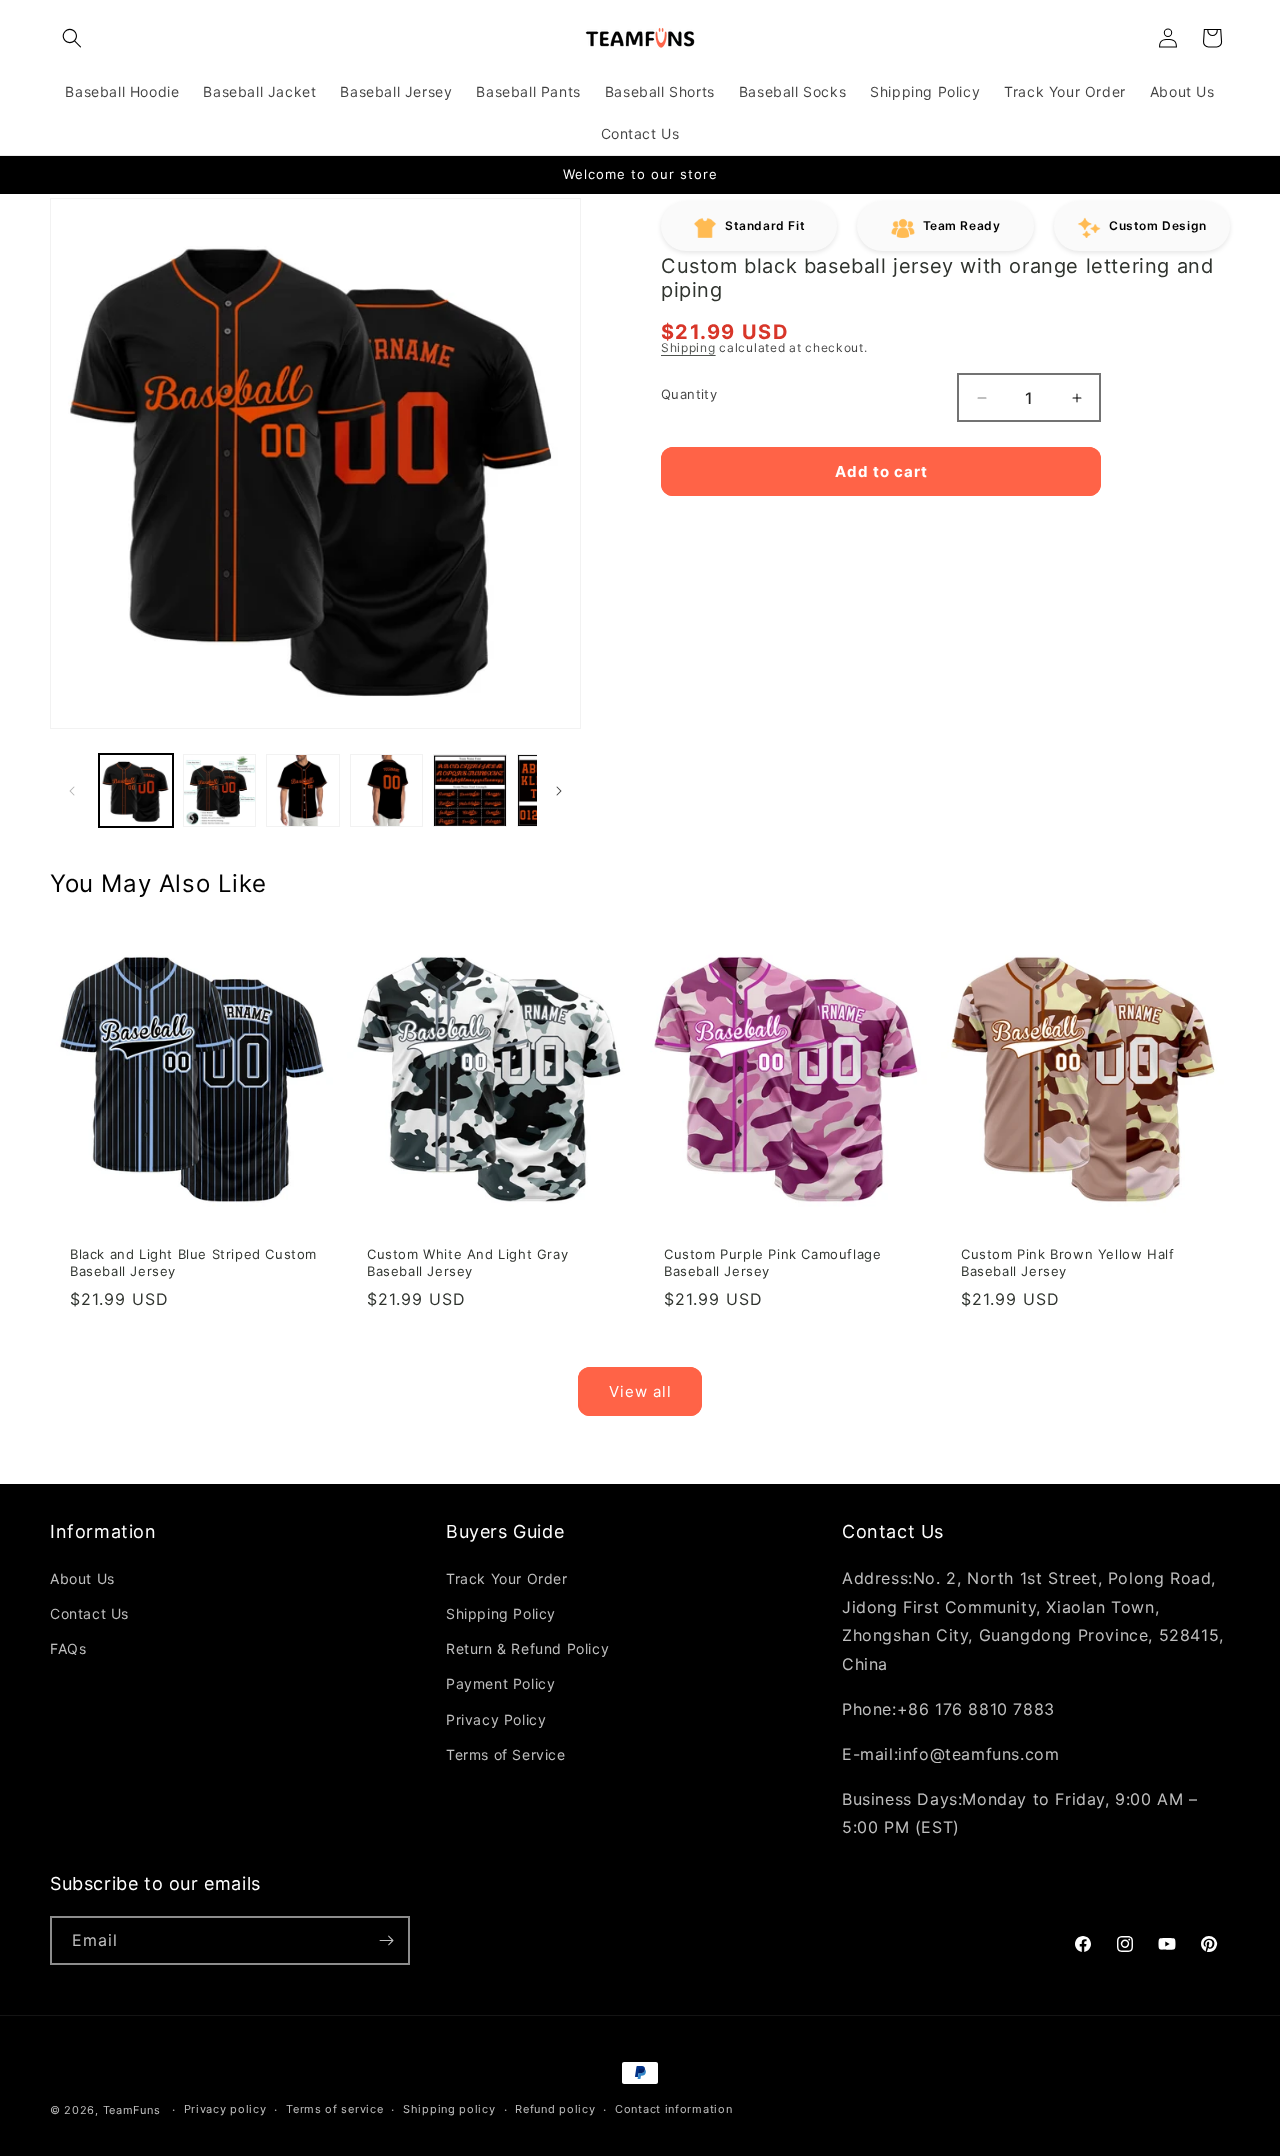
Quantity (689, 394)
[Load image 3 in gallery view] (303, 791)
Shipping (688, 347)
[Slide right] (559, 791)
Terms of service (334, 2109)
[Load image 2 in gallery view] (220, 791)
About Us (82, 1578)
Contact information (673, 2109)
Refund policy (555, 2109)
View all (640, 1391)
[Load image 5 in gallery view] (470, 791)
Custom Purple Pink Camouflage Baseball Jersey (772, 1262)
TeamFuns (132, 2110)
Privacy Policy (496, 1719)
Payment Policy (500, 1683)
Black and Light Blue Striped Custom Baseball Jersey (193, 1262)
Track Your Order (507, 1578)
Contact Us (89, 1613)
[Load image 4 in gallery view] (387, 791)
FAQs (68, 1648)
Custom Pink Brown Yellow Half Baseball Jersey (1067, 1262)
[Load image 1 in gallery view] (136, 791)
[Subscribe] (386, 1940)
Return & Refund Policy (527, 1648)
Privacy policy (225, 2109)
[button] (72, 38)
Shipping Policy (501, 1613)
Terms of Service (506, 1754)
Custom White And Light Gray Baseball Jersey (467, 1262)
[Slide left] (72, 791)
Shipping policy (449, 2109)
